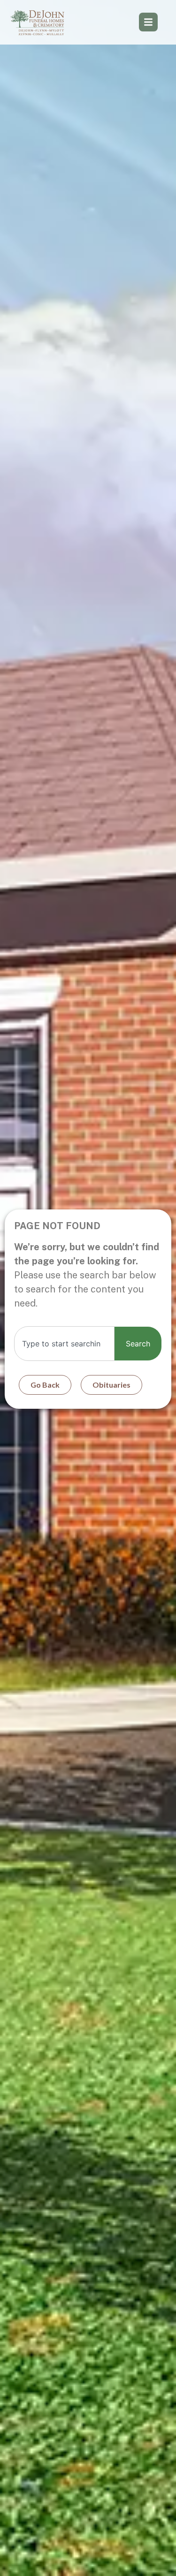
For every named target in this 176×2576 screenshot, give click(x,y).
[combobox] (64, 1344)
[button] (148, 22)
